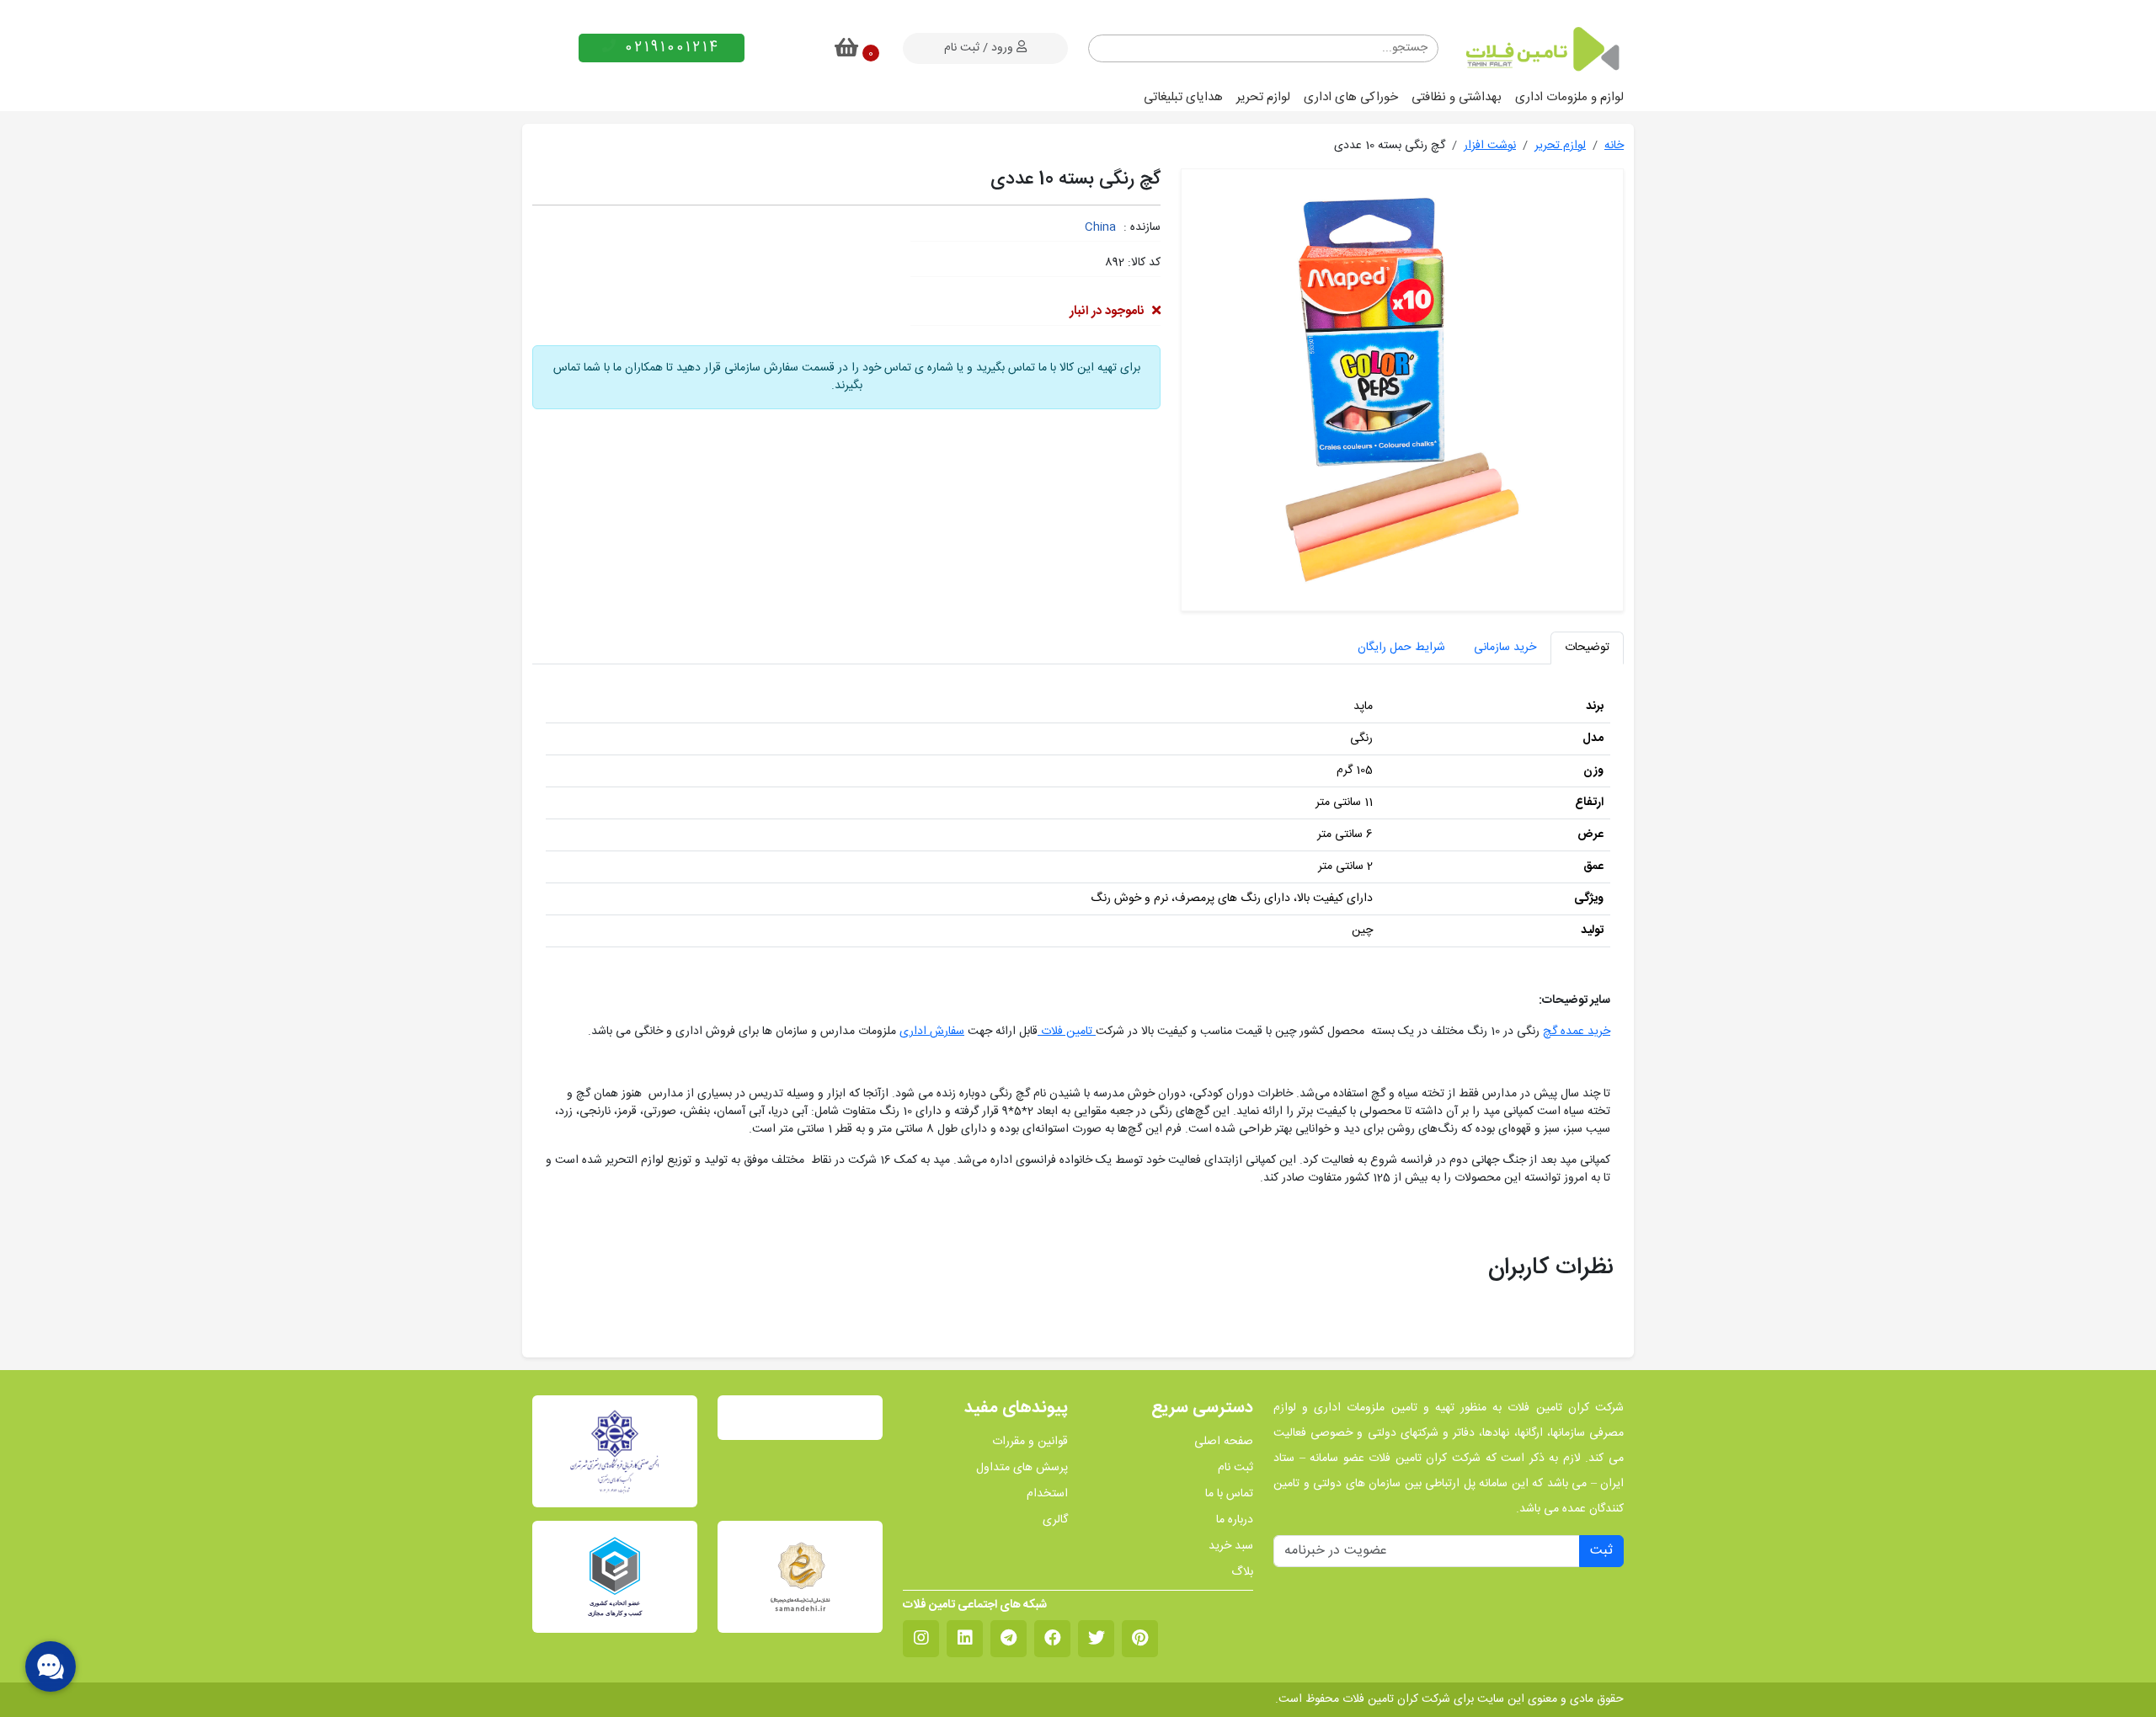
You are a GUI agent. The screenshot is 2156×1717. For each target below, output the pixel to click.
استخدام (1047, 1494)
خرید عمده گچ (1577, 1032)
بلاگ (1242, 1573)
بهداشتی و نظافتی (1457, 97)
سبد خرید (1231, 1546)
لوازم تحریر (1263, 97)
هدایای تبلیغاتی (1183, 97)
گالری (1055, 1520)
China (1100, 227)
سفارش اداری (932, 1032)
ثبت (1601, 1551)
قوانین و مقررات (1030, 1442)
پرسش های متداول (1022, 1468)
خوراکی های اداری (1351, 97)
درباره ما (1235, 1520)
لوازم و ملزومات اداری (1569, 97)
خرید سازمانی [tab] (1505, 648)
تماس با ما (1229, 1494)
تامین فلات (1067, 1032)
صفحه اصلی (1224, 1442)
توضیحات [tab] (1587, 648)
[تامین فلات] (1541, 49)
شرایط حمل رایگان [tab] (1401, 648)
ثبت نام (1235, 1468)
